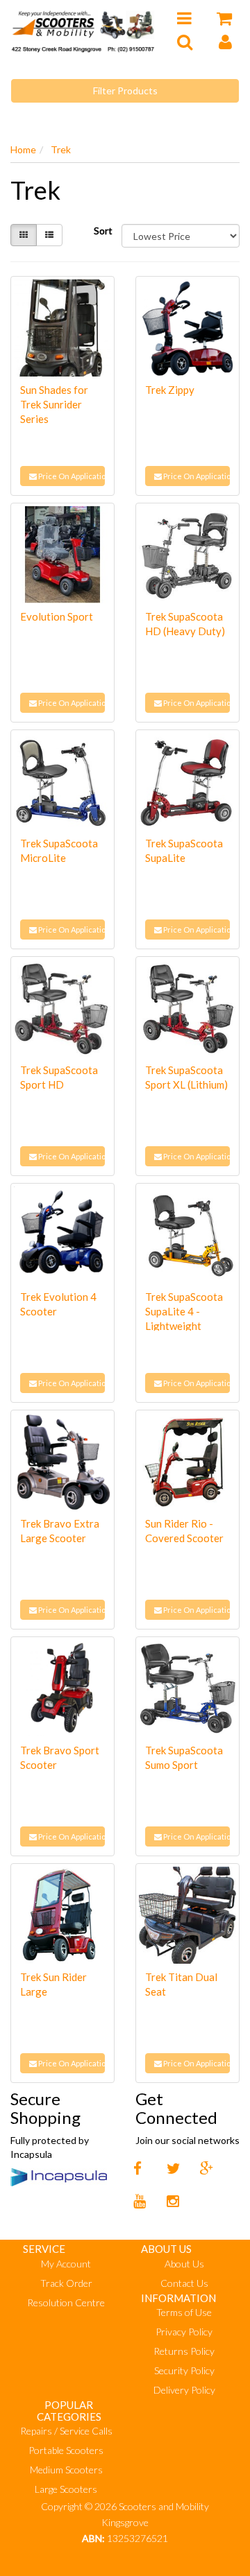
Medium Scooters (66, 2470)
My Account (66, 2264)
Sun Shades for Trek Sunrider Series (54, 404)
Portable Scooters (66, 2450)
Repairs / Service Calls (66, 2431)
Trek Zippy (170, 390)
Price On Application (71, 476)
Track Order (66, 2283)
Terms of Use (184, 2312)
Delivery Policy (184, 2390)
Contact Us (184, 2283)
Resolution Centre (66, 2302)
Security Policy (184, 2370)
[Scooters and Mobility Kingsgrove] (83, 29)
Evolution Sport (57, 616)
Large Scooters (66, 2489)
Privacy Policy (184, 2332)
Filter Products (125, 90)
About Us (184, 2264)
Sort (102, 231)
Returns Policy (184, 2351)
